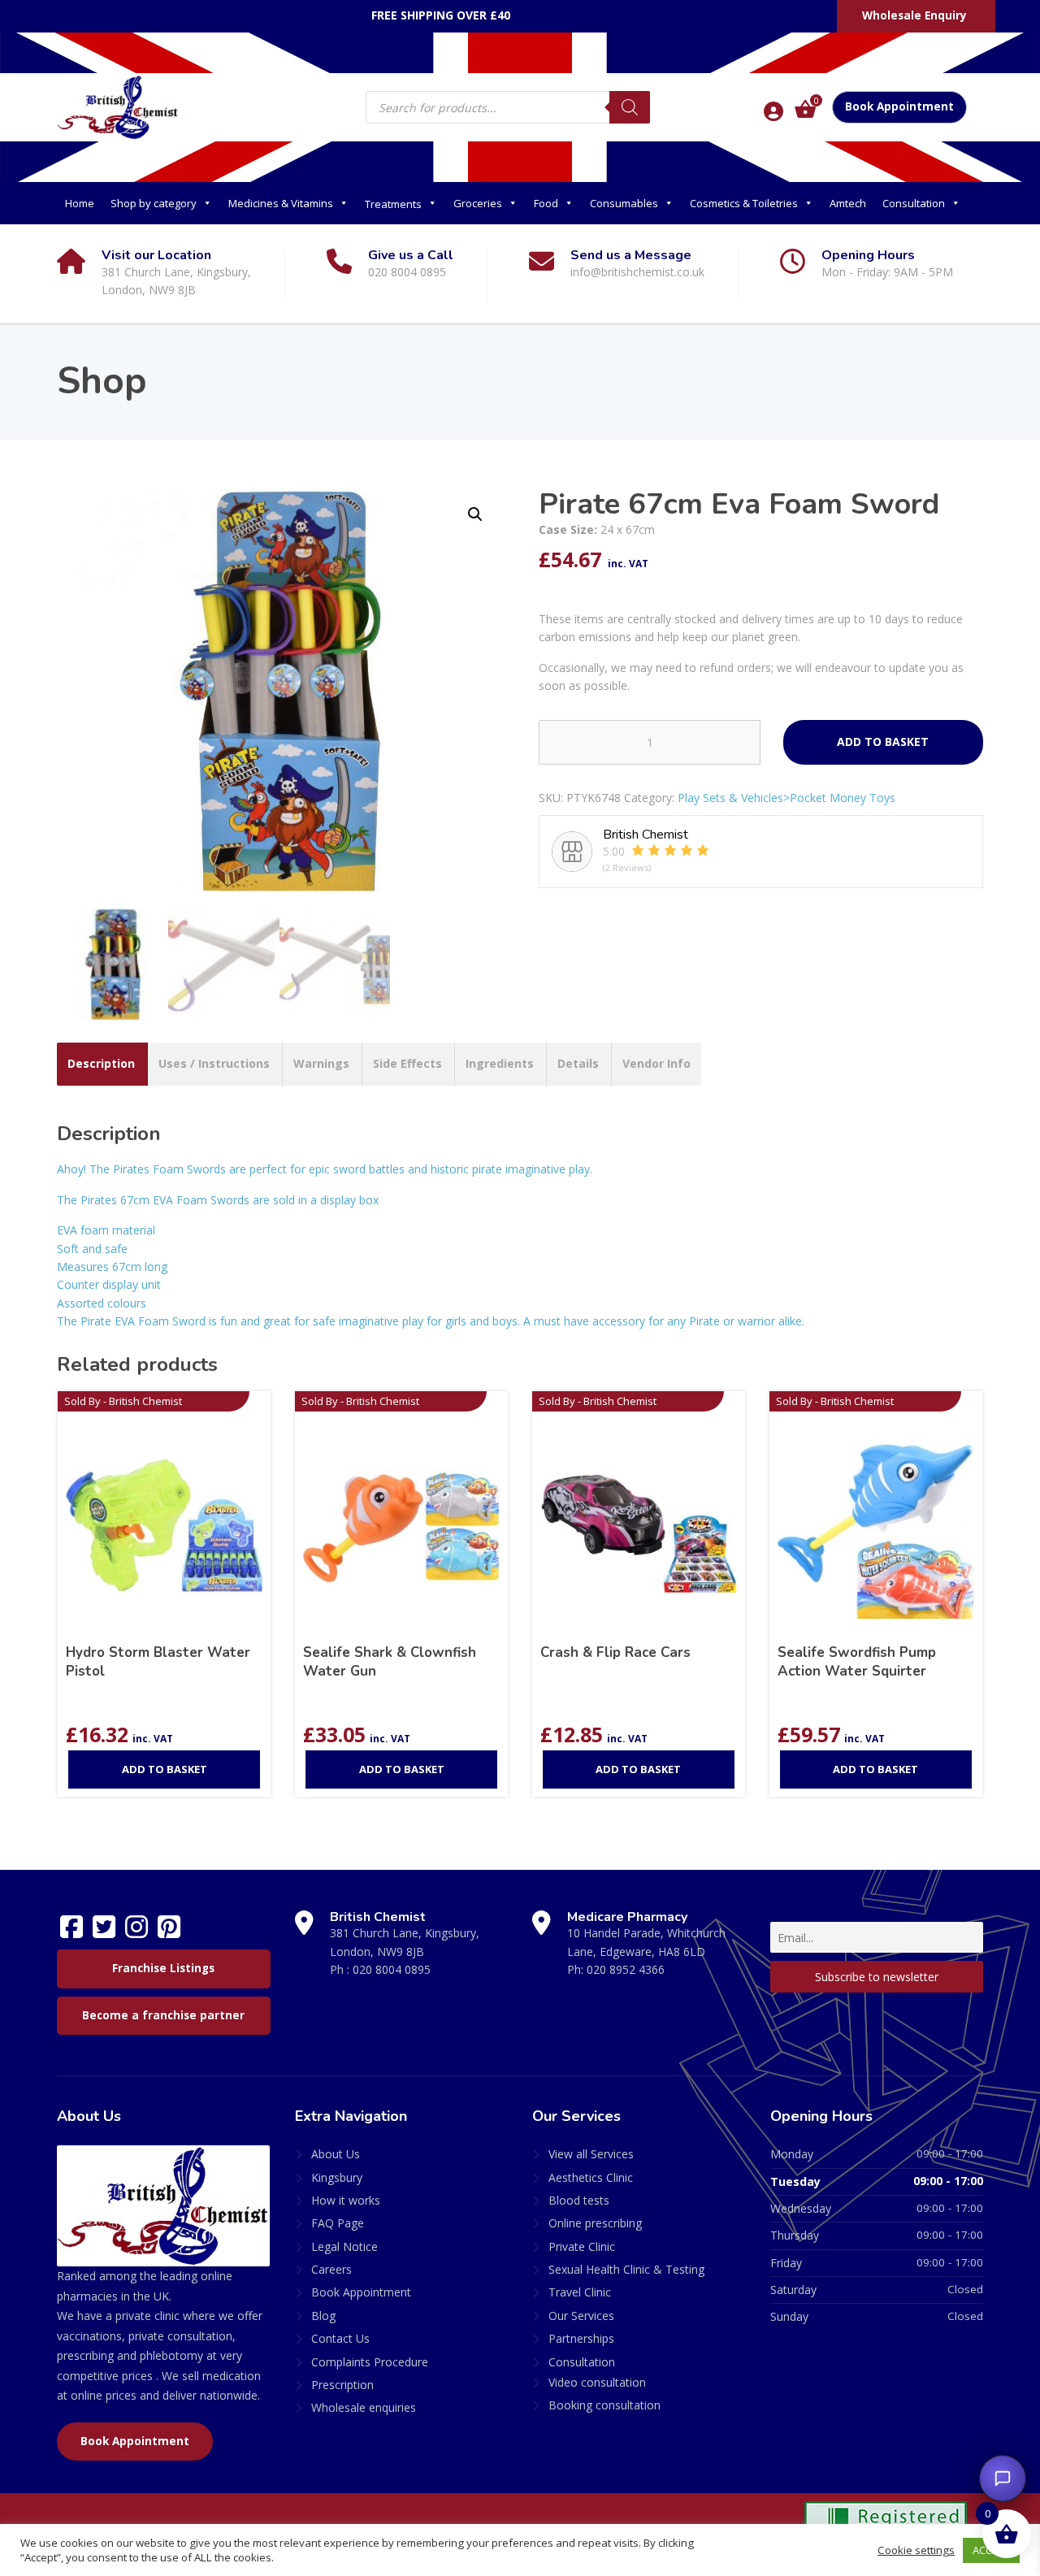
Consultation (914, 203)
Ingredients (500, 1063)
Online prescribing (595, 2223)
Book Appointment (899, 106)
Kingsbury (337, 2177)
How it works (346, 2200)
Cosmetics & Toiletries (744, 203)
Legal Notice (344, 2246)
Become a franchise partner (163, 2015)
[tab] (101, 1064)
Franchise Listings (163, 1968)
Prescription (342, 2385)
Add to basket (883, 742)
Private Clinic (582, 2246)
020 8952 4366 (626, 1969)
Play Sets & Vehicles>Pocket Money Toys (786, 798)
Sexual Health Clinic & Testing (626, 2269)
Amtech (848, 203)
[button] (475, 514)
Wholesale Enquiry (914, 15)
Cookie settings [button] (916, 2550)
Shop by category (154, 203)
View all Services (591, 2154)
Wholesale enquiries (364, 2407)
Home (80, 203)
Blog (323, 2316)
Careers (331, 2269)
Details (578, 1063)
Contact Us (340, 2338)
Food (546, 203)
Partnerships (581, 2338)
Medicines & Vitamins (281, 203)
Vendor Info (656, 1063)
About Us (336, 2154)
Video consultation (597, 2382)
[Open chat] (1003, 2478)
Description (101, 1063)
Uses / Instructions (214, 1063)
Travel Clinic (580, 2292)
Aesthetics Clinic (591, 2177)
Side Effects (407, 1063)
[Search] (630, 107)
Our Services (581, 2316)
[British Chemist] (118, 106)
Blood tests (579, 2200)
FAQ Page (338, 2223)
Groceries (478, 203)
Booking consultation (604, 2405)
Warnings (321, 1063)
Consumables (624, 203)
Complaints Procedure (370, 2362)
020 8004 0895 (392, 1969)
